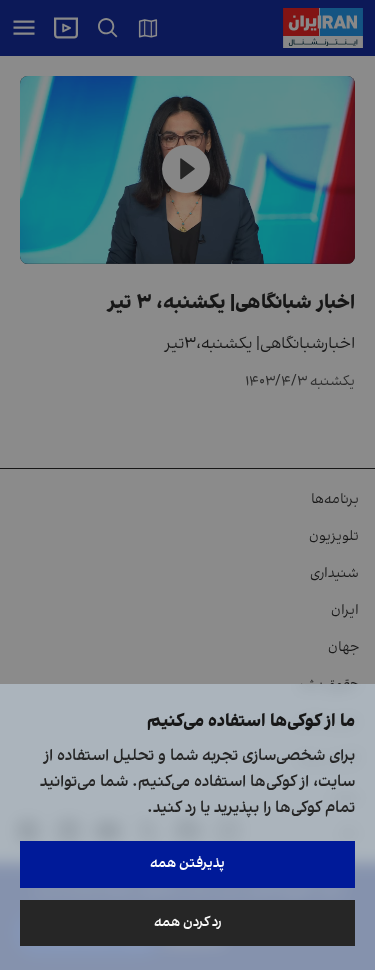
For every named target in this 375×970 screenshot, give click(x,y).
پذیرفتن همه (187, 863)
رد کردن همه (188, 922)
